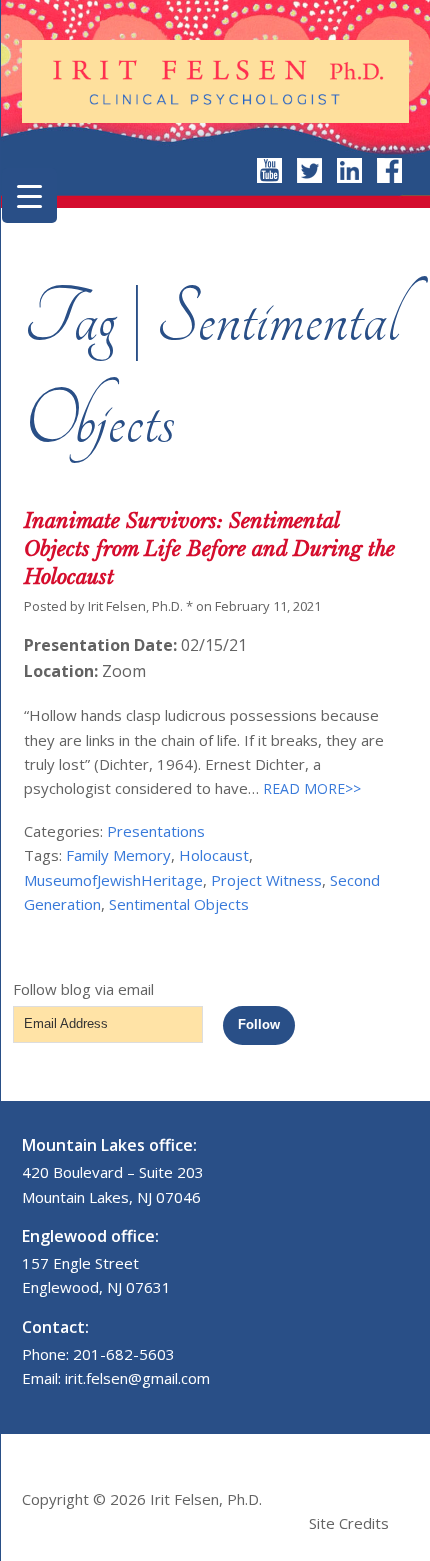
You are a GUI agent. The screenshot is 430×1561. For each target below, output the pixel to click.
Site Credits (349, 1523)
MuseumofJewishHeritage (113, 880)
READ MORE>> (310, 788)
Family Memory (118, 855)
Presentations (156, 831)
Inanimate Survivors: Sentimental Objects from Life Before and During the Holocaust (209, 549)
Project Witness (266, 880)
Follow (259, 1024)
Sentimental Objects (179, 904)
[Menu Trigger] (29, 195)
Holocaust (214, 855)
